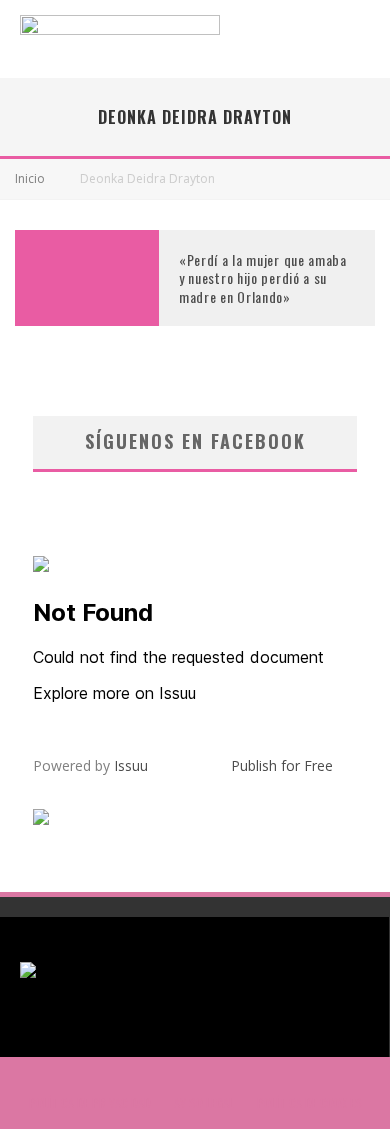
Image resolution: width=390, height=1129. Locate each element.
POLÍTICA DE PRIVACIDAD (90, 1103)
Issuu (131, 765)
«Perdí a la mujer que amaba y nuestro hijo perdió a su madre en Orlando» (263, 277)
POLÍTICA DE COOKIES (309, 1103)
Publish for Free (282, 765)
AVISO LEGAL (204, 1103)
